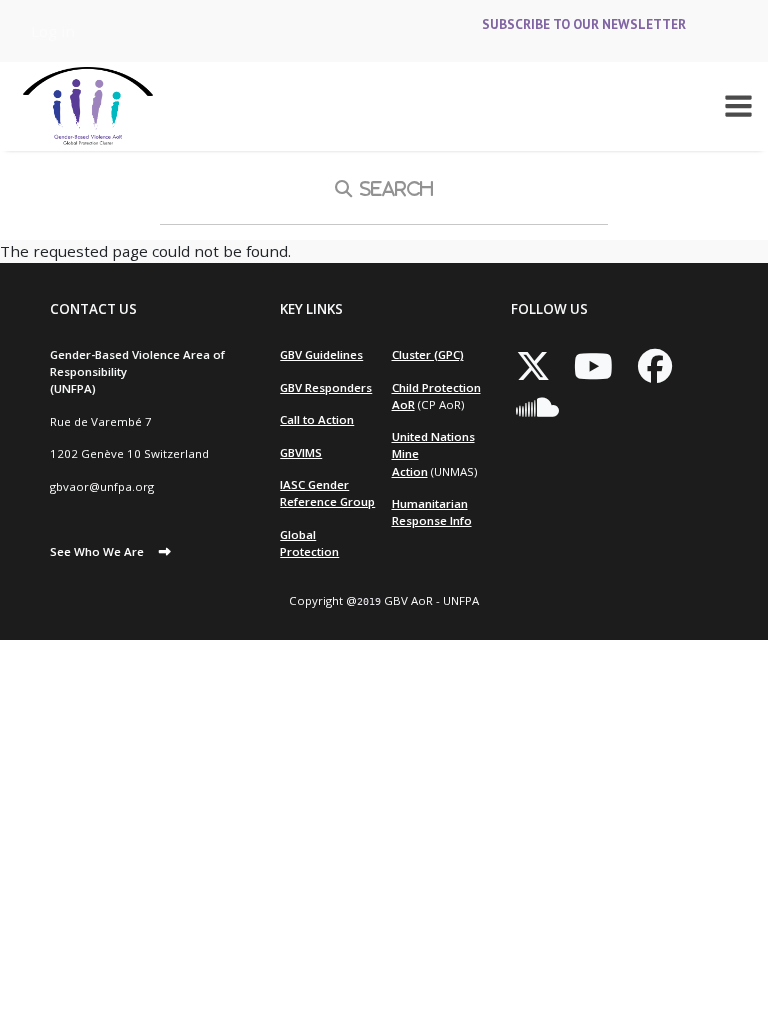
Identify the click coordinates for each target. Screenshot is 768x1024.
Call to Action (317, 419)
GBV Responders (326, 387)
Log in (53, 31)
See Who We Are (97, 551)
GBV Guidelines (321, 354)
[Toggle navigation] (738, 106)
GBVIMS (301, 452)
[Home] (88, 106)
